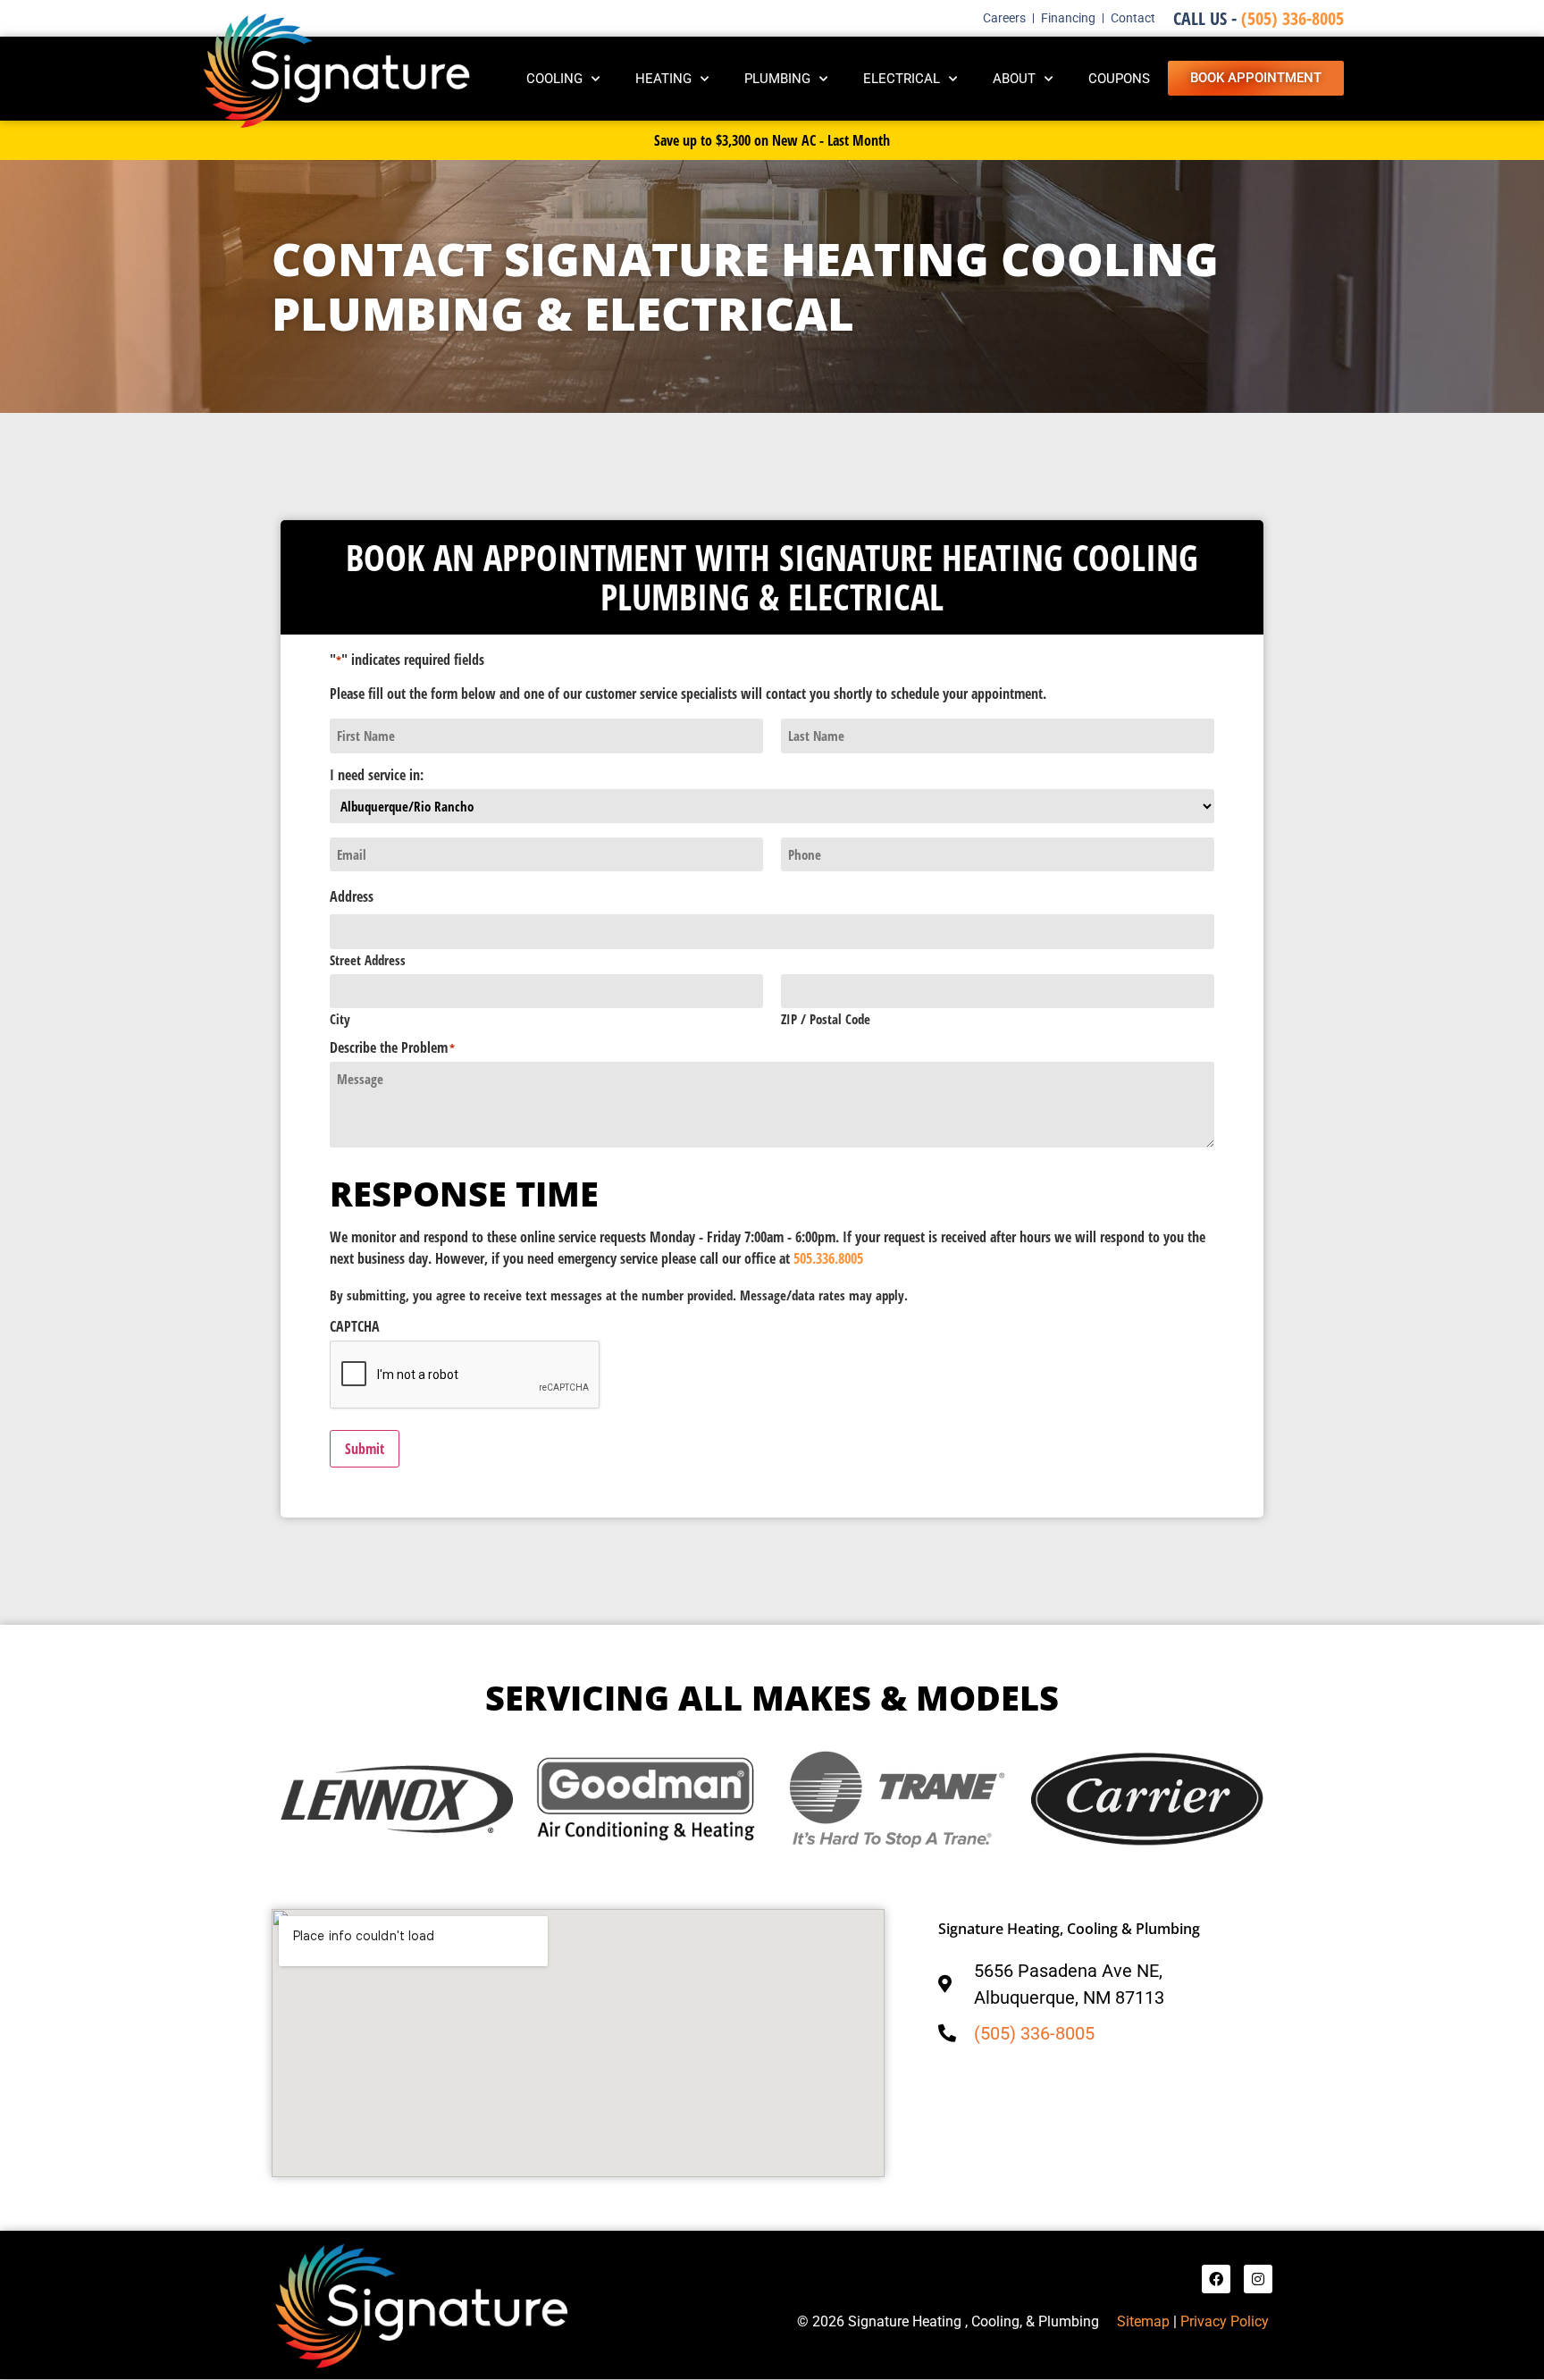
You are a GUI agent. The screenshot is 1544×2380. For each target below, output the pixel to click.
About (1014, 79)
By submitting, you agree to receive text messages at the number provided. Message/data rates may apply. (619, 1295)
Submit (365, 1449)
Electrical (902, 79)
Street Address (368, 959)
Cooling (554, 79)
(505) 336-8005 (1259, 18)
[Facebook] (1216, 2279)
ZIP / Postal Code (826, 1018)
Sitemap (1143, 2321)
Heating (663, 79)
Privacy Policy (1226, 2321)
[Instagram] (1258, 2279)
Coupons (1119, 79)
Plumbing (777, 79)
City (340, 1018)
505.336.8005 (828, 1258)
